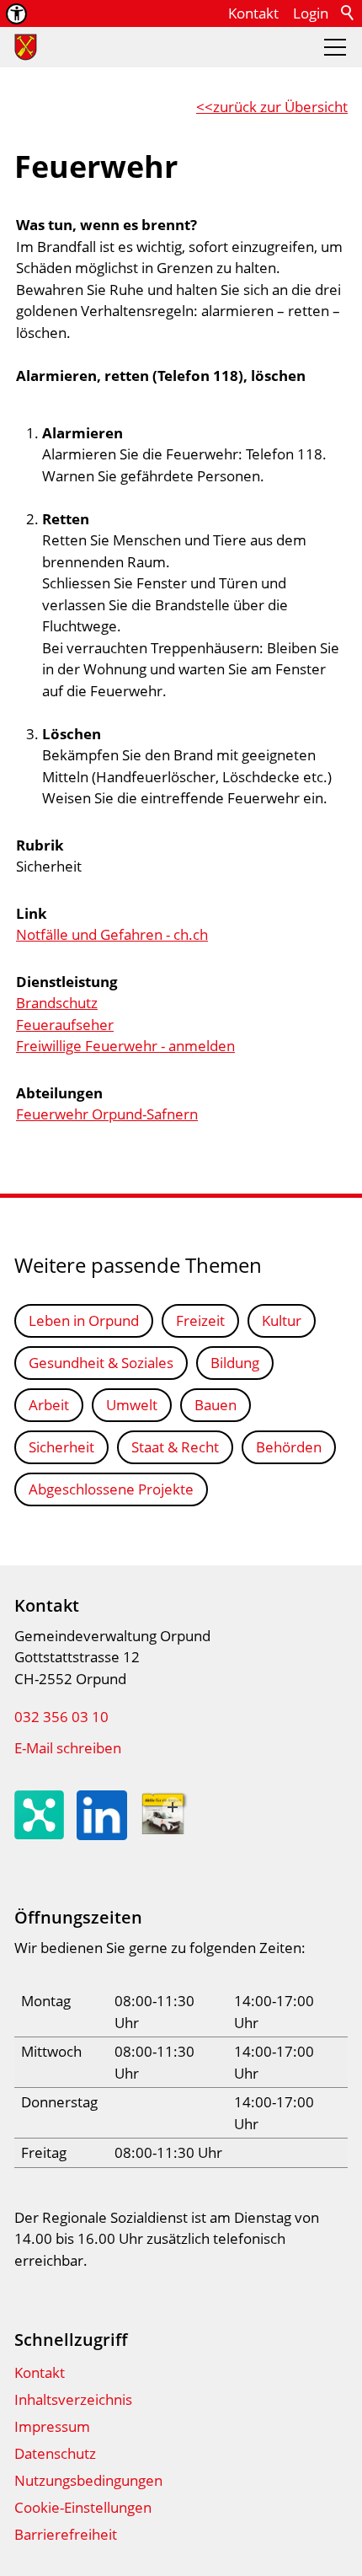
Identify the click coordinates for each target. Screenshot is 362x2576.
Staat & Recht (175, 1447)
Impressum (52, 2426)
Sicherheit (61, 1447)
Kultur (282, 1320)
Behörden (289, 1447)
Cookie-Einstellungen (83, 2507)
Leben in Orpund (84, 1320)
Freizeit (200, 1320)
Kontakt (253, 13)
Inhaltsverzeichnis (73, 2399)
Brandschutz (57, 1003)
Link (32, 913)
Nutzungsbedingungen (88, 2480)
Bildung (235, 1363)
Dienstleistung (67, 982)
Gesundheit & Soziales (101, 1363)
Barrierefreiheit (66, 2534)
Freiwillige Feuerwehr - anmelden (125, 1046)
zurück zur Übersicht (280, 107)
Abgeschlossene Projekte (111, 1489)
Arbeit (49, 1405)
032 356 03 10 (61, 1717)
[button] (335, 47)
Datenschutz (55, 2453)
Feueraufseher (65, 1025)
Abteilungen (59, 1093)
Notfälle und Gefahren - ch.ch (112, 934)
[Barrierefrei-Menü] (16, 14)
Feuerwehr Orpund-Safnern (107, 1114)
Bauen (216, 1405)
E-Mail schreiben (68, 1748)
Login (311, 13)
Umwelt (132, 1405)
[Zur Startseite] (26, 47)
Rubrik (40, 845)
